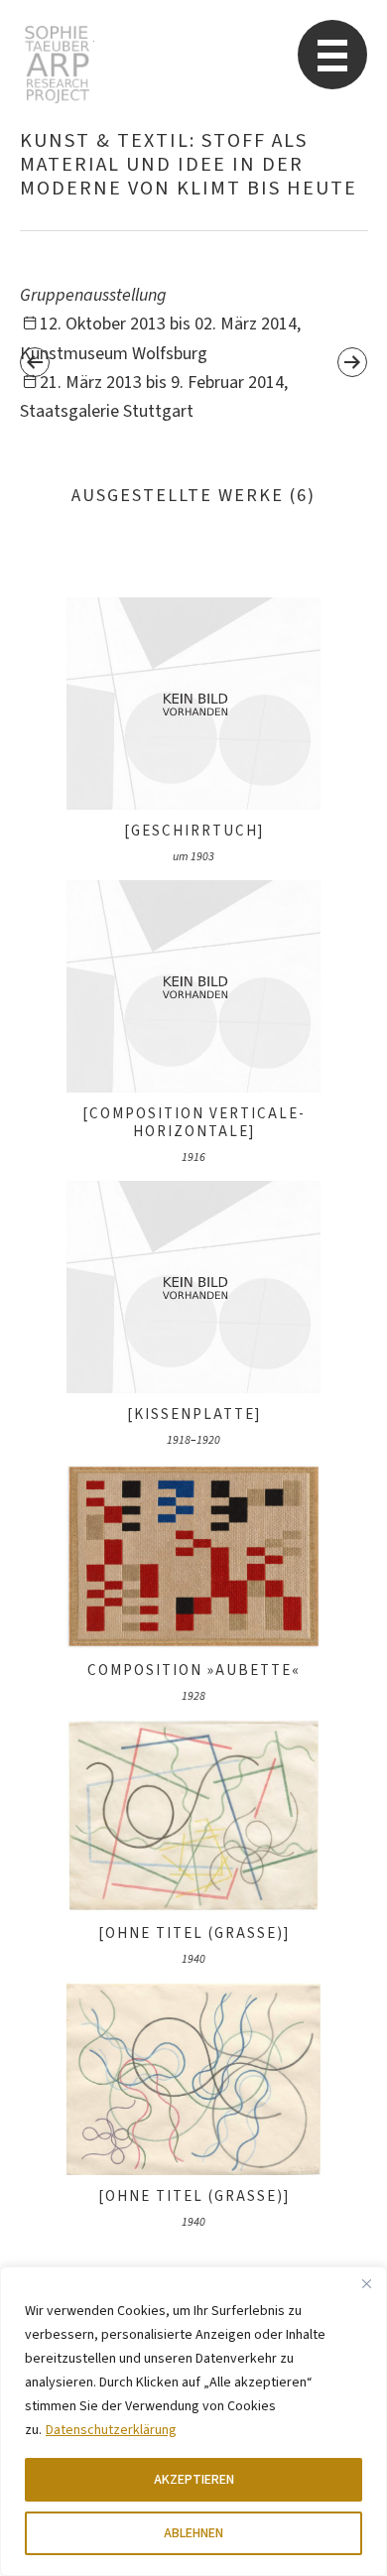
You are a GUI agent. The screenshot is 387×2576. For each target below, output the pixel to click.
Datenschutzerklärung (111, 2430)
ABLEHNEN (193, 2533)
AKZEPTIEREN (194, 2480)
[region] (193, 2421)
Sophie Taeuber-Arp (57, 64)
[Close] (366, 2283)
